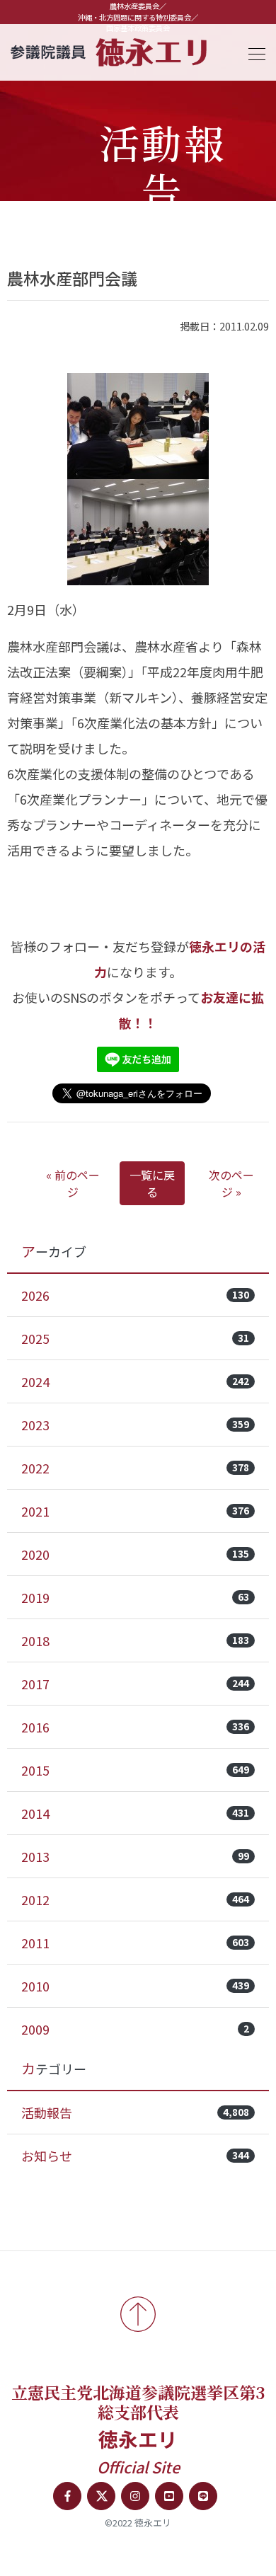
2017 (135, 1684)
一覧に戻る (152, 1183)
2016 (135, 1727)
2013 (135, 1856)
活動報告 (135, 2112)
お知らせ (135, 2156)
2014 (135, 1813)
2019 (135, 1597)
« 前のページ (73, 1183)
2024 (135, 1381)
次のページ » (231, 1183)
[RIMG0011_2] (138, 426)
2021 (135, 1511)
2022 (135, 1468)
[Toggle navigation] (253, 52)
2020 (135, 1554)
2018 (135, 1640)
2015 (135, 1770)
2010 (135, 1986)
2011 (135, 1943)
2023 (135, 1425)
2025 (135, 1338)
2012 (135, 1899)
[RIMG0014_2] (138, 532)
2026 (135, 1295)
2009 (135, 2029)
